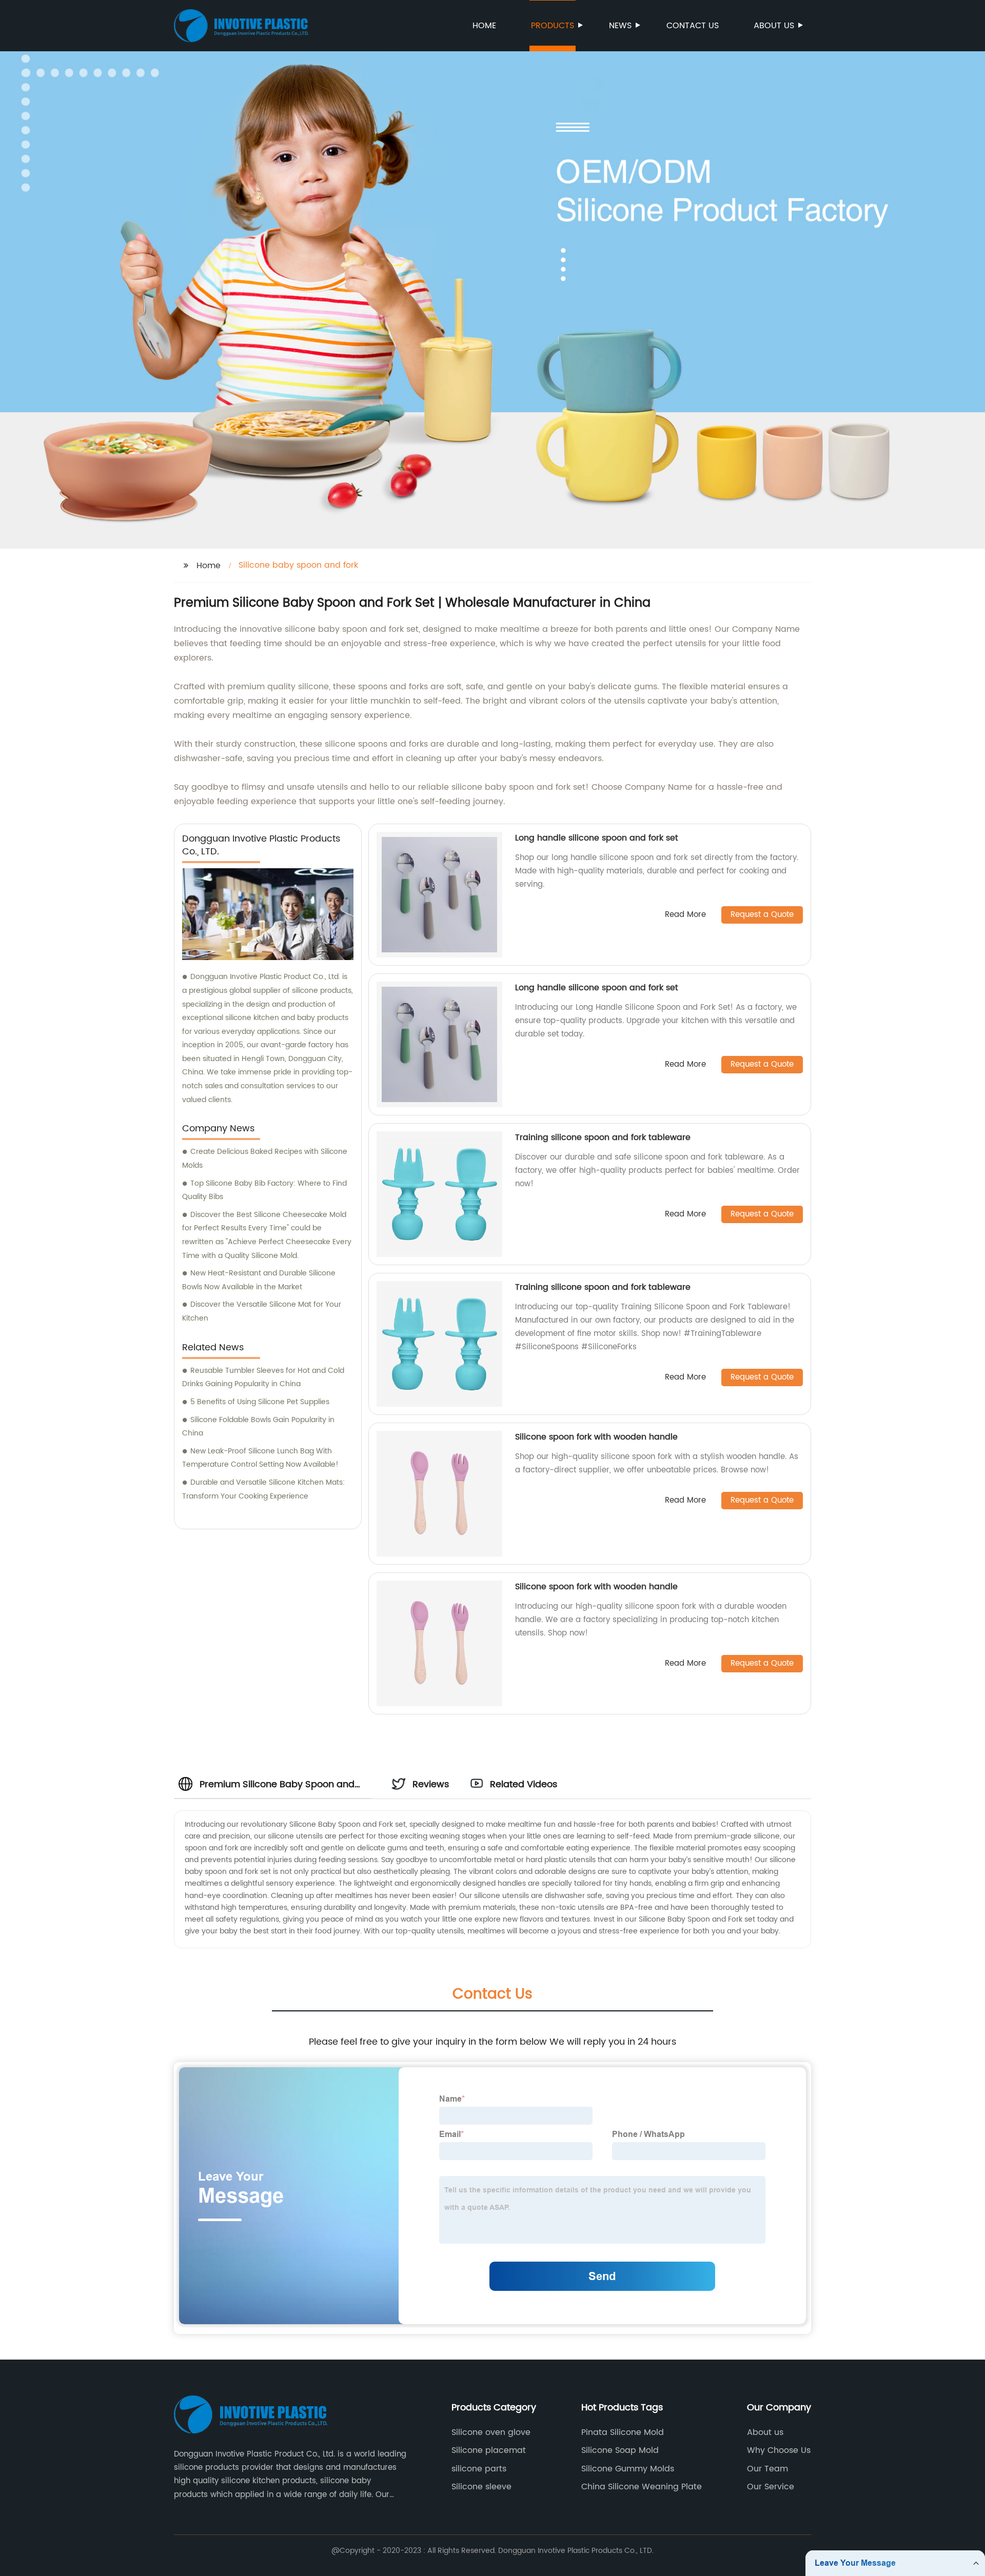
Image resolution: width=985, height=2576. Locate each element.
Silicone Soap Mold (620, 2450)
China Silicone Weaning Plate (642, 2487)
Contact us (693, 26)
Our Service (771, 2487)
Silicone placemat (489, 2450)
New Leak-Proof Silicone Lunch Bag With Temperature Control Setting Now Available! (260, 1458)
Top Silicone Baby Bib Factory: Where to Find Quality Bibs (264, 1190)
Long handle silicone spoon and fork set (597, 838)
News (620, 26)
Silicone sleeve (481, 2487)
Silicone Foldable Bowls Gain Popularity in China (258, 1427)
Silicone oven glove (491, 2432)
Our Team (767, 2469)
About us (774, 26)
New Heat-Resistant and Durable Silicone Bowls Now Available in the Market (259, 1280)
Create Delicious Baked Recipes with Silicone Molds (265, 1159)
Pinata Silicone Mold (623, 2432)
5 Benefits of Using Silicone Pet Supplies (260, 1402)
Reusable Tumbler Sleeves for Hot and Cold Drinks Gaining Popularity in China (263, 1377)
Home (484, 26)
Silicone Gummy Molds (628, 2469)
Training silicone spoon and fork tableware (603, 1137)
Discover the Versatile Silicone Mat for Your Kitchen (262, 1311)
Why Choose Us (779, 2450)
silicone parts (479, 2469)
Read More (685, 915)
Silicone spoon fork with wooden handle (596, 1437)
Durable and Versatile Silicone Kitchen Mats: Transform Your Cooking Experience (263, 1489)
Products (553, 26)
